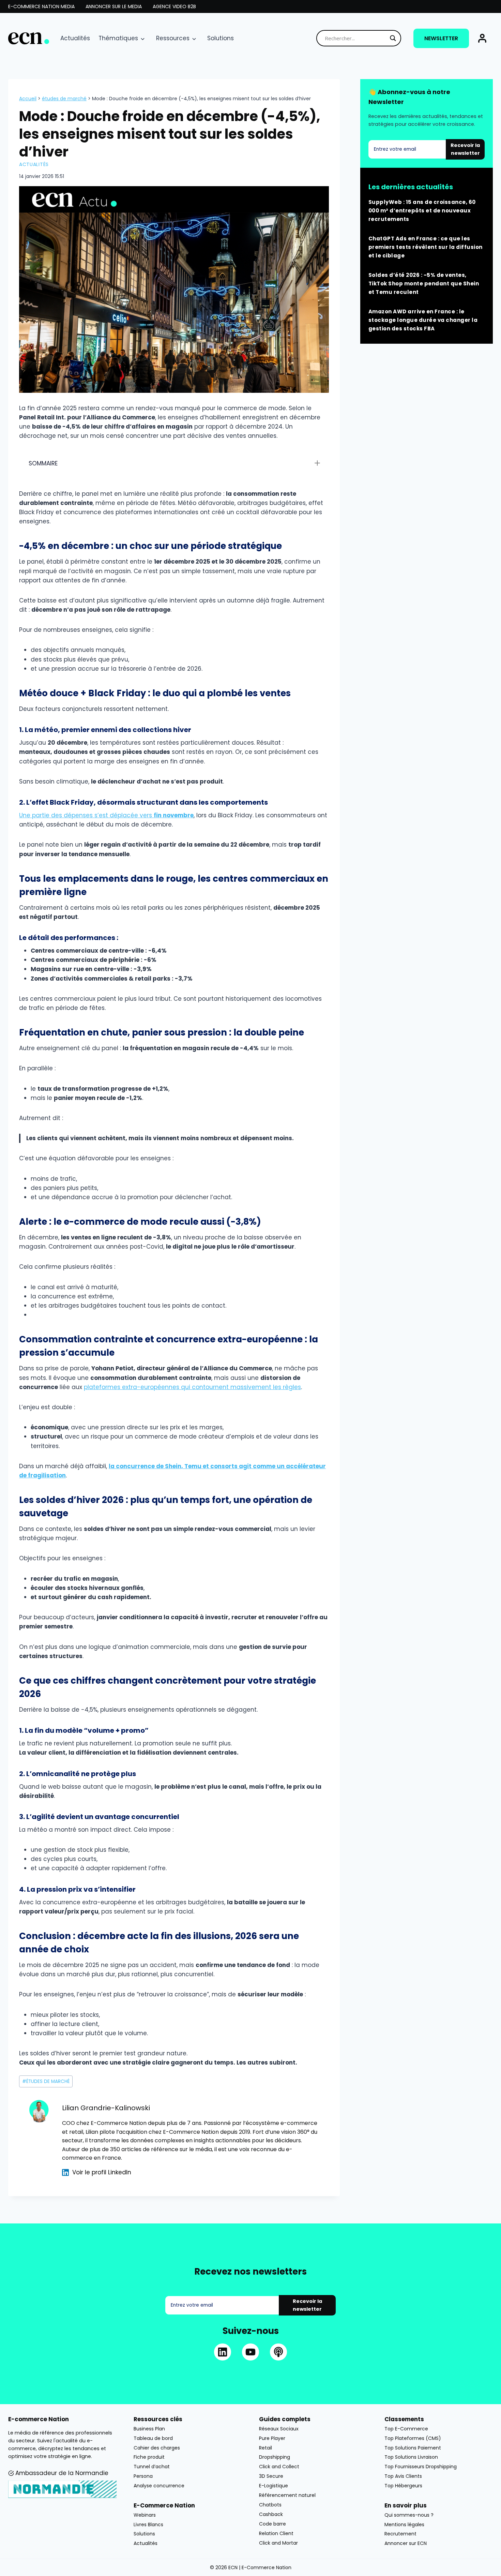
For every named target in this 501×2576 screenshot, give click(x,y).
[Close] (362, 1229)
